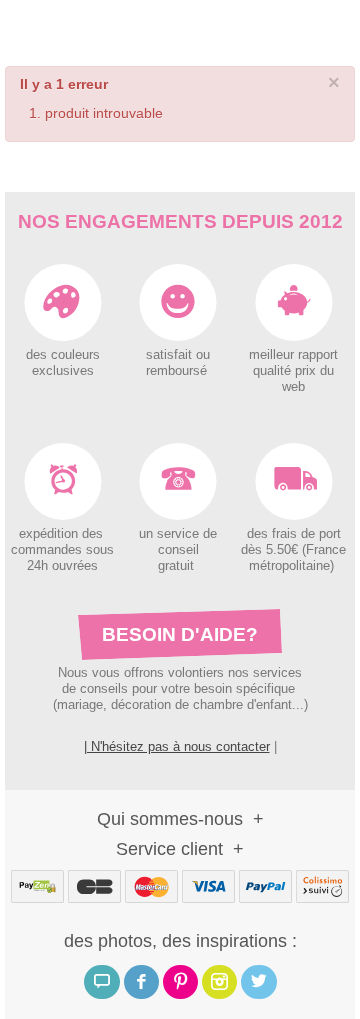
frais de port (304, 534)
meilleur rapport (293, 355)
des (257, 534)
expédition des (63, 534)
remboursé (178, 371)
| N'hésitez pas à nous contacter (177, 746)
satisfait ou (178, 355)
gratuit (178, 566)
